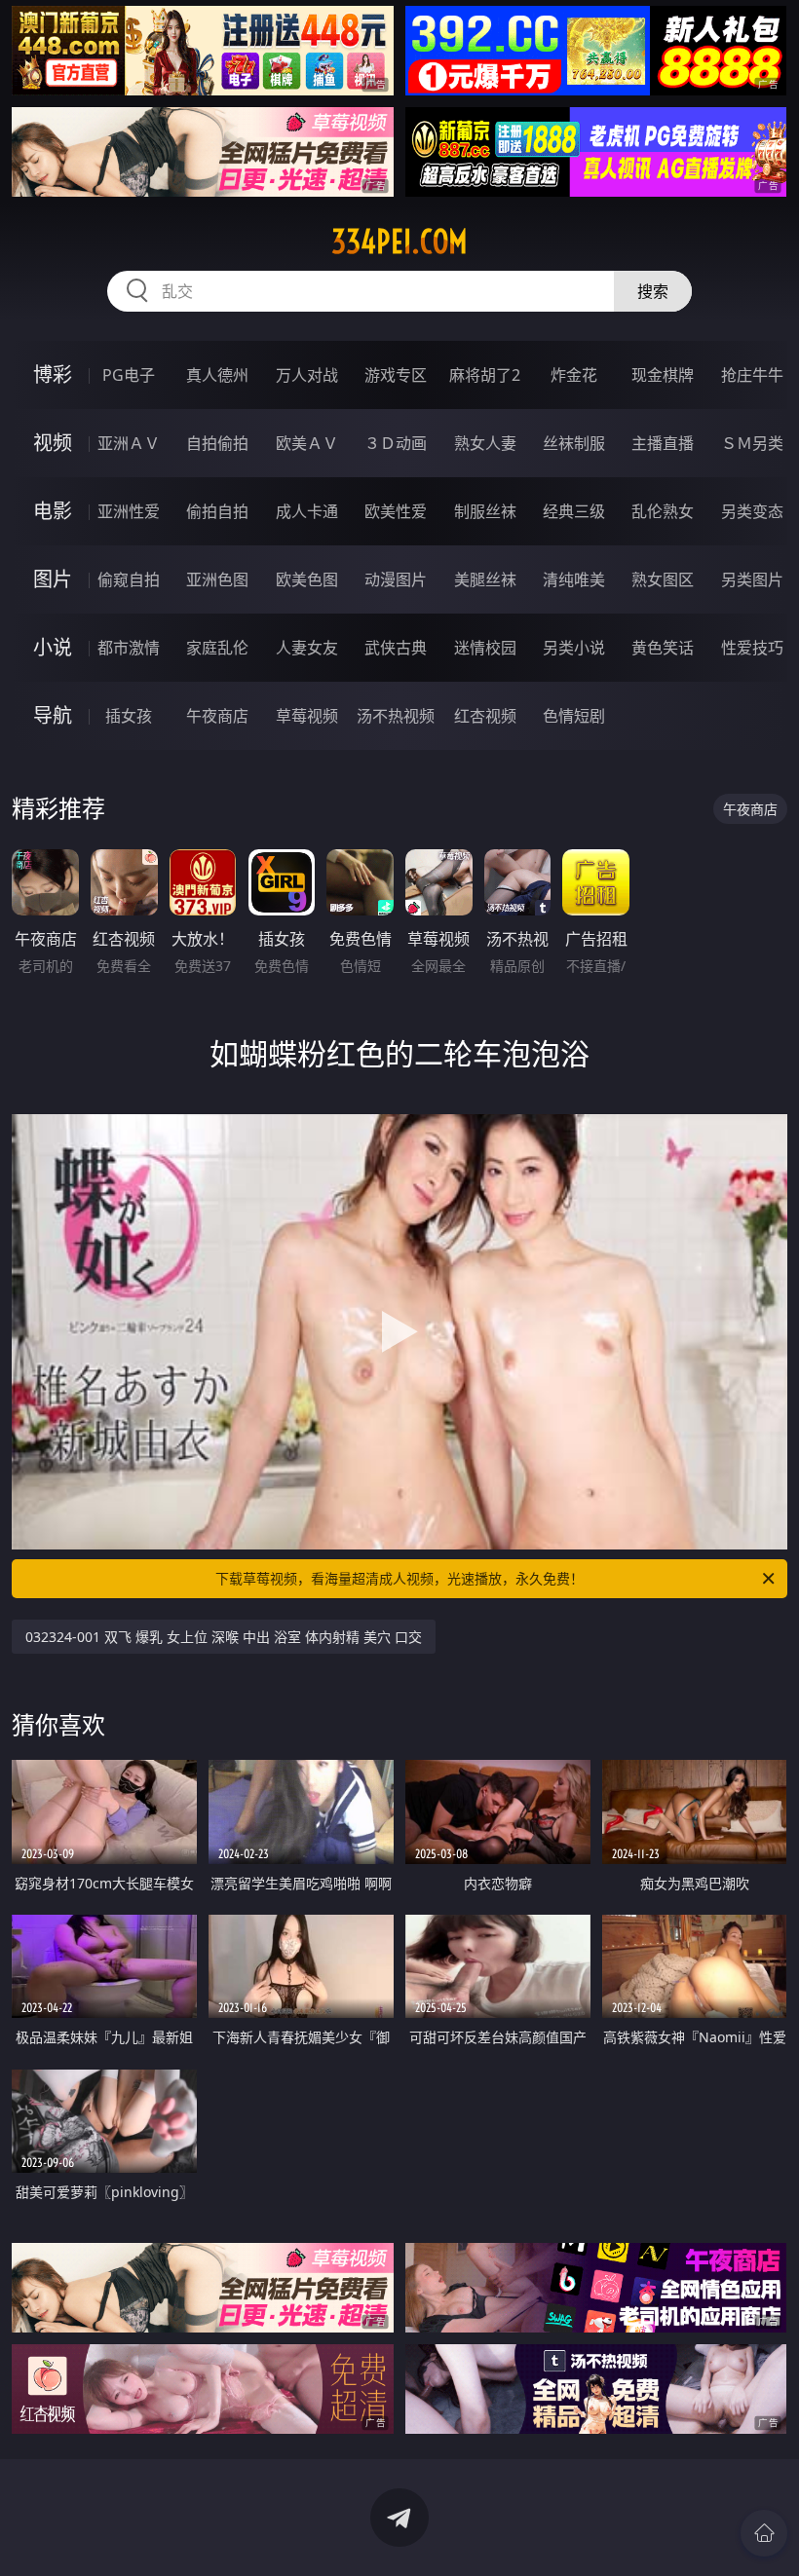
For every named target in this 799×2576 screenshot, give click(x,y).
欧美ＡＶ (307, 443)
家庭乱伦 (217, 648)
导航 (53, 715)
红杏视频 (485, 716)
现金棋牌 (663, 375)
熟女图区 (663, 579)
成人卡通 (307, 511)
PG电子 (129, 375)
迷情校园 (485, 648)
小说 (53, 647)
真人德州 (217, 375)
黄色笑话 (663, 648)
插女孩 (129, 716)
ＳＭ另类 (752, 443)
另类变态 (752, 511)
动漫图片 (396, 579)
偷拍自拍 (217, 511)
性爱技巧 (752, 648)
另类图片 (752, 579)
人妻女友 (307, 648)
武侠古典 (396, 648)
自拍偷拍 (217, 443)
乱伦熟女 (663, 511)
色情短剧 (574, 716)
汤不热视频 (396, 716)
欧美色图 (307, 579)
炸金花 (574, 375)
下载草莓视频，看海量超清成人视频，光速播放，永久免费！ (399, 1578)
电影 (53, 511)
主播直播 (663, 443)
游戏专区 (396, 375)
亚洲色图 (217, 579)
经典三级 (574, 511)
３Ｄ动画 (396, 443)
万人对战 (307, 375)
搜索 (653, 291)
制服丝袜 (485, 511)
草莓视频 (307, 716)
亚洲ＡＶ (129, 443)
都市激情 (129, 648)
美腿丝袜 (485, 579)
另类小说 (574, 648)
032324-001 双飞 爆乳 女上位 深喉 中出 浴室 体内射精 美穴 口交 (224, 1637)
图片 (53, 579)
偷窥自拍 (129, 579)
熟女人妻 (485, 443)
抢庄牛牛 (752, 375)
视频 (53, 443)
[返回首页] (764, 2533)
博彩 (53, 374)
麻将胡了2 (485, 375)
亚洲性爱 (129, 511)
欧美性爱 (396, 511)
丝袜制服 (574, 443)
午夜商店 (217, 716)
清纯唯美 (574, 579)
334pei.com (399, 242)
